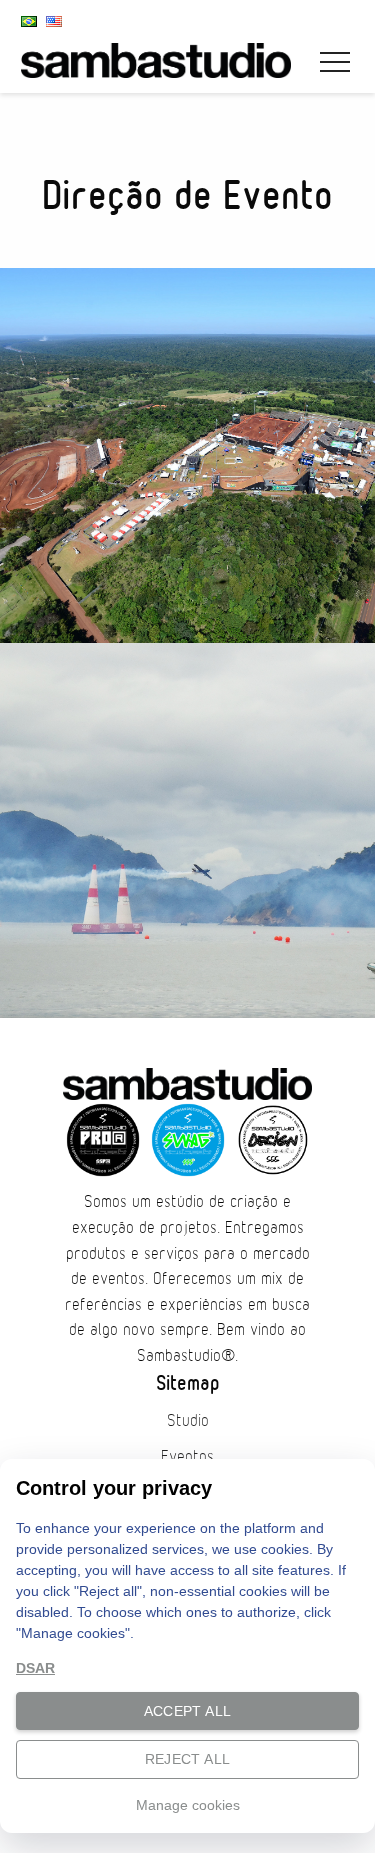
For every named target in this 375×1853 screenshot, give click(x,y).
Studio (188, 1421)
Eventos (187, 1457)
